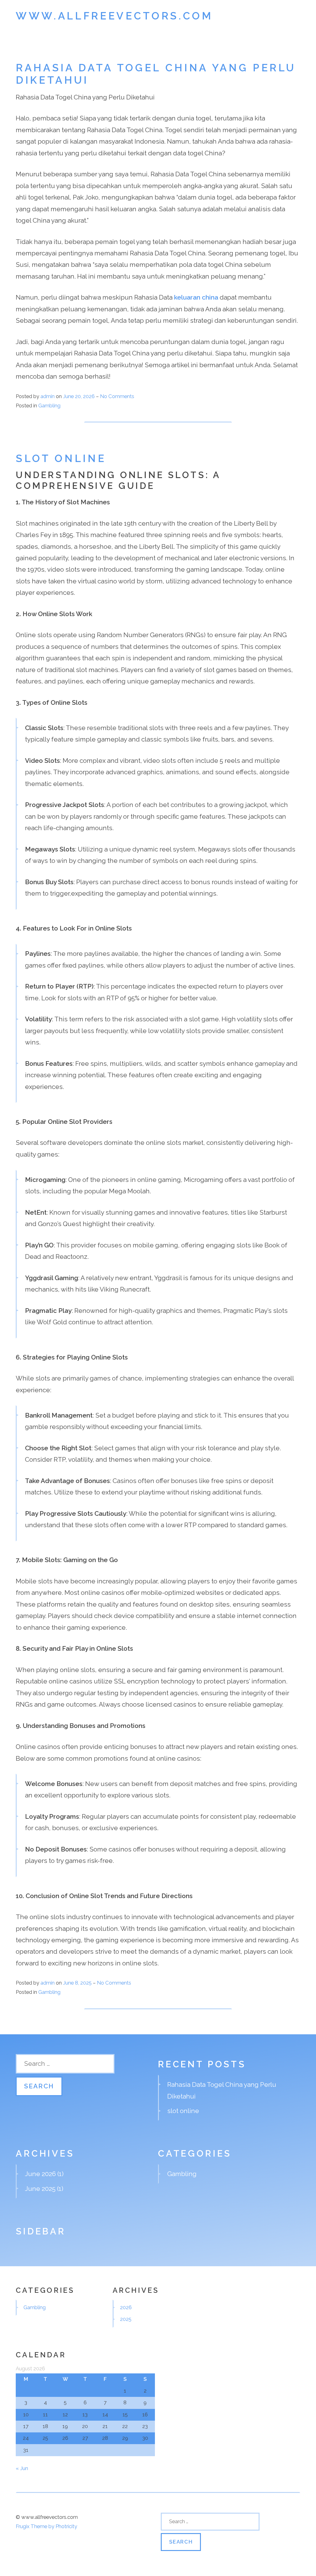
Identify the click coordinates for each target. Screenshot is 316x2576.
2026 (126, 2307)
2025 (126, 2319)
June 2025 (40, 2189)
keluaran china (196, 297)
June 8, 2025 (78, 1983)
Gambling (49, 406)
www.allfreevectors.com (114, 16)
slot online (61, 458)
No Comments (117, 396)
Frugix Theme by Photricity (46, 2526)
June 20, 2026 (79, 396)
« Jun (22, 2468)
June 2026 (40, 2174)
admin (48, 396)
